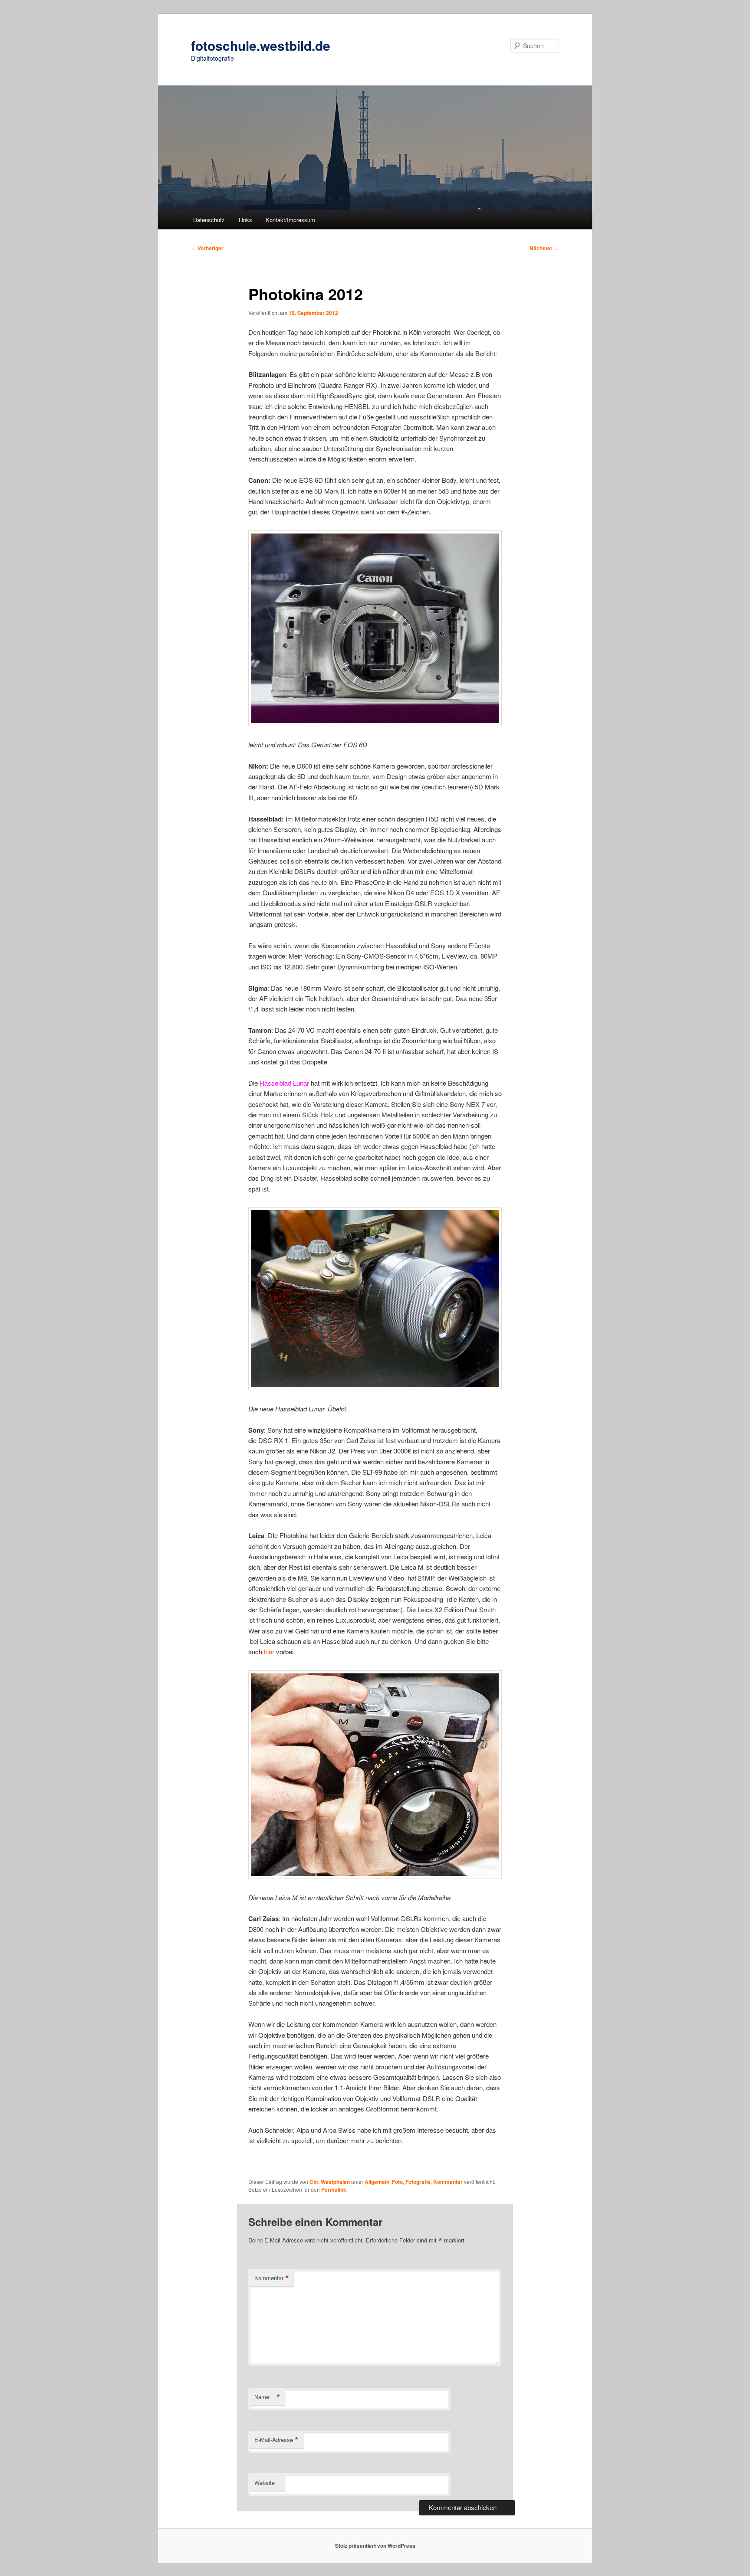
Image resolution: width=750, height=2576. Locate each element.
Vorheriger (207, 248)
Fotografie (418, 2182)
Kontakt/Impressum (290, 220)
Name (267, 2397)
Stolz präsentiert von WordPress (375, 2546)
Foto (397, 2182)
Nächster (544, 248)
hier (269, 1651)
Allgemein (377, 2182)
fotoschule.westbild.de (261, 45)
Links (245, 220)
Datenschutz (209, 220)
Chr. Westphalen (330, 2182)
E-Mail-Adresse (276, 2440)
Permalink (334, 2190)
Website (265, 2483)
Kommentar (448, 2182)
